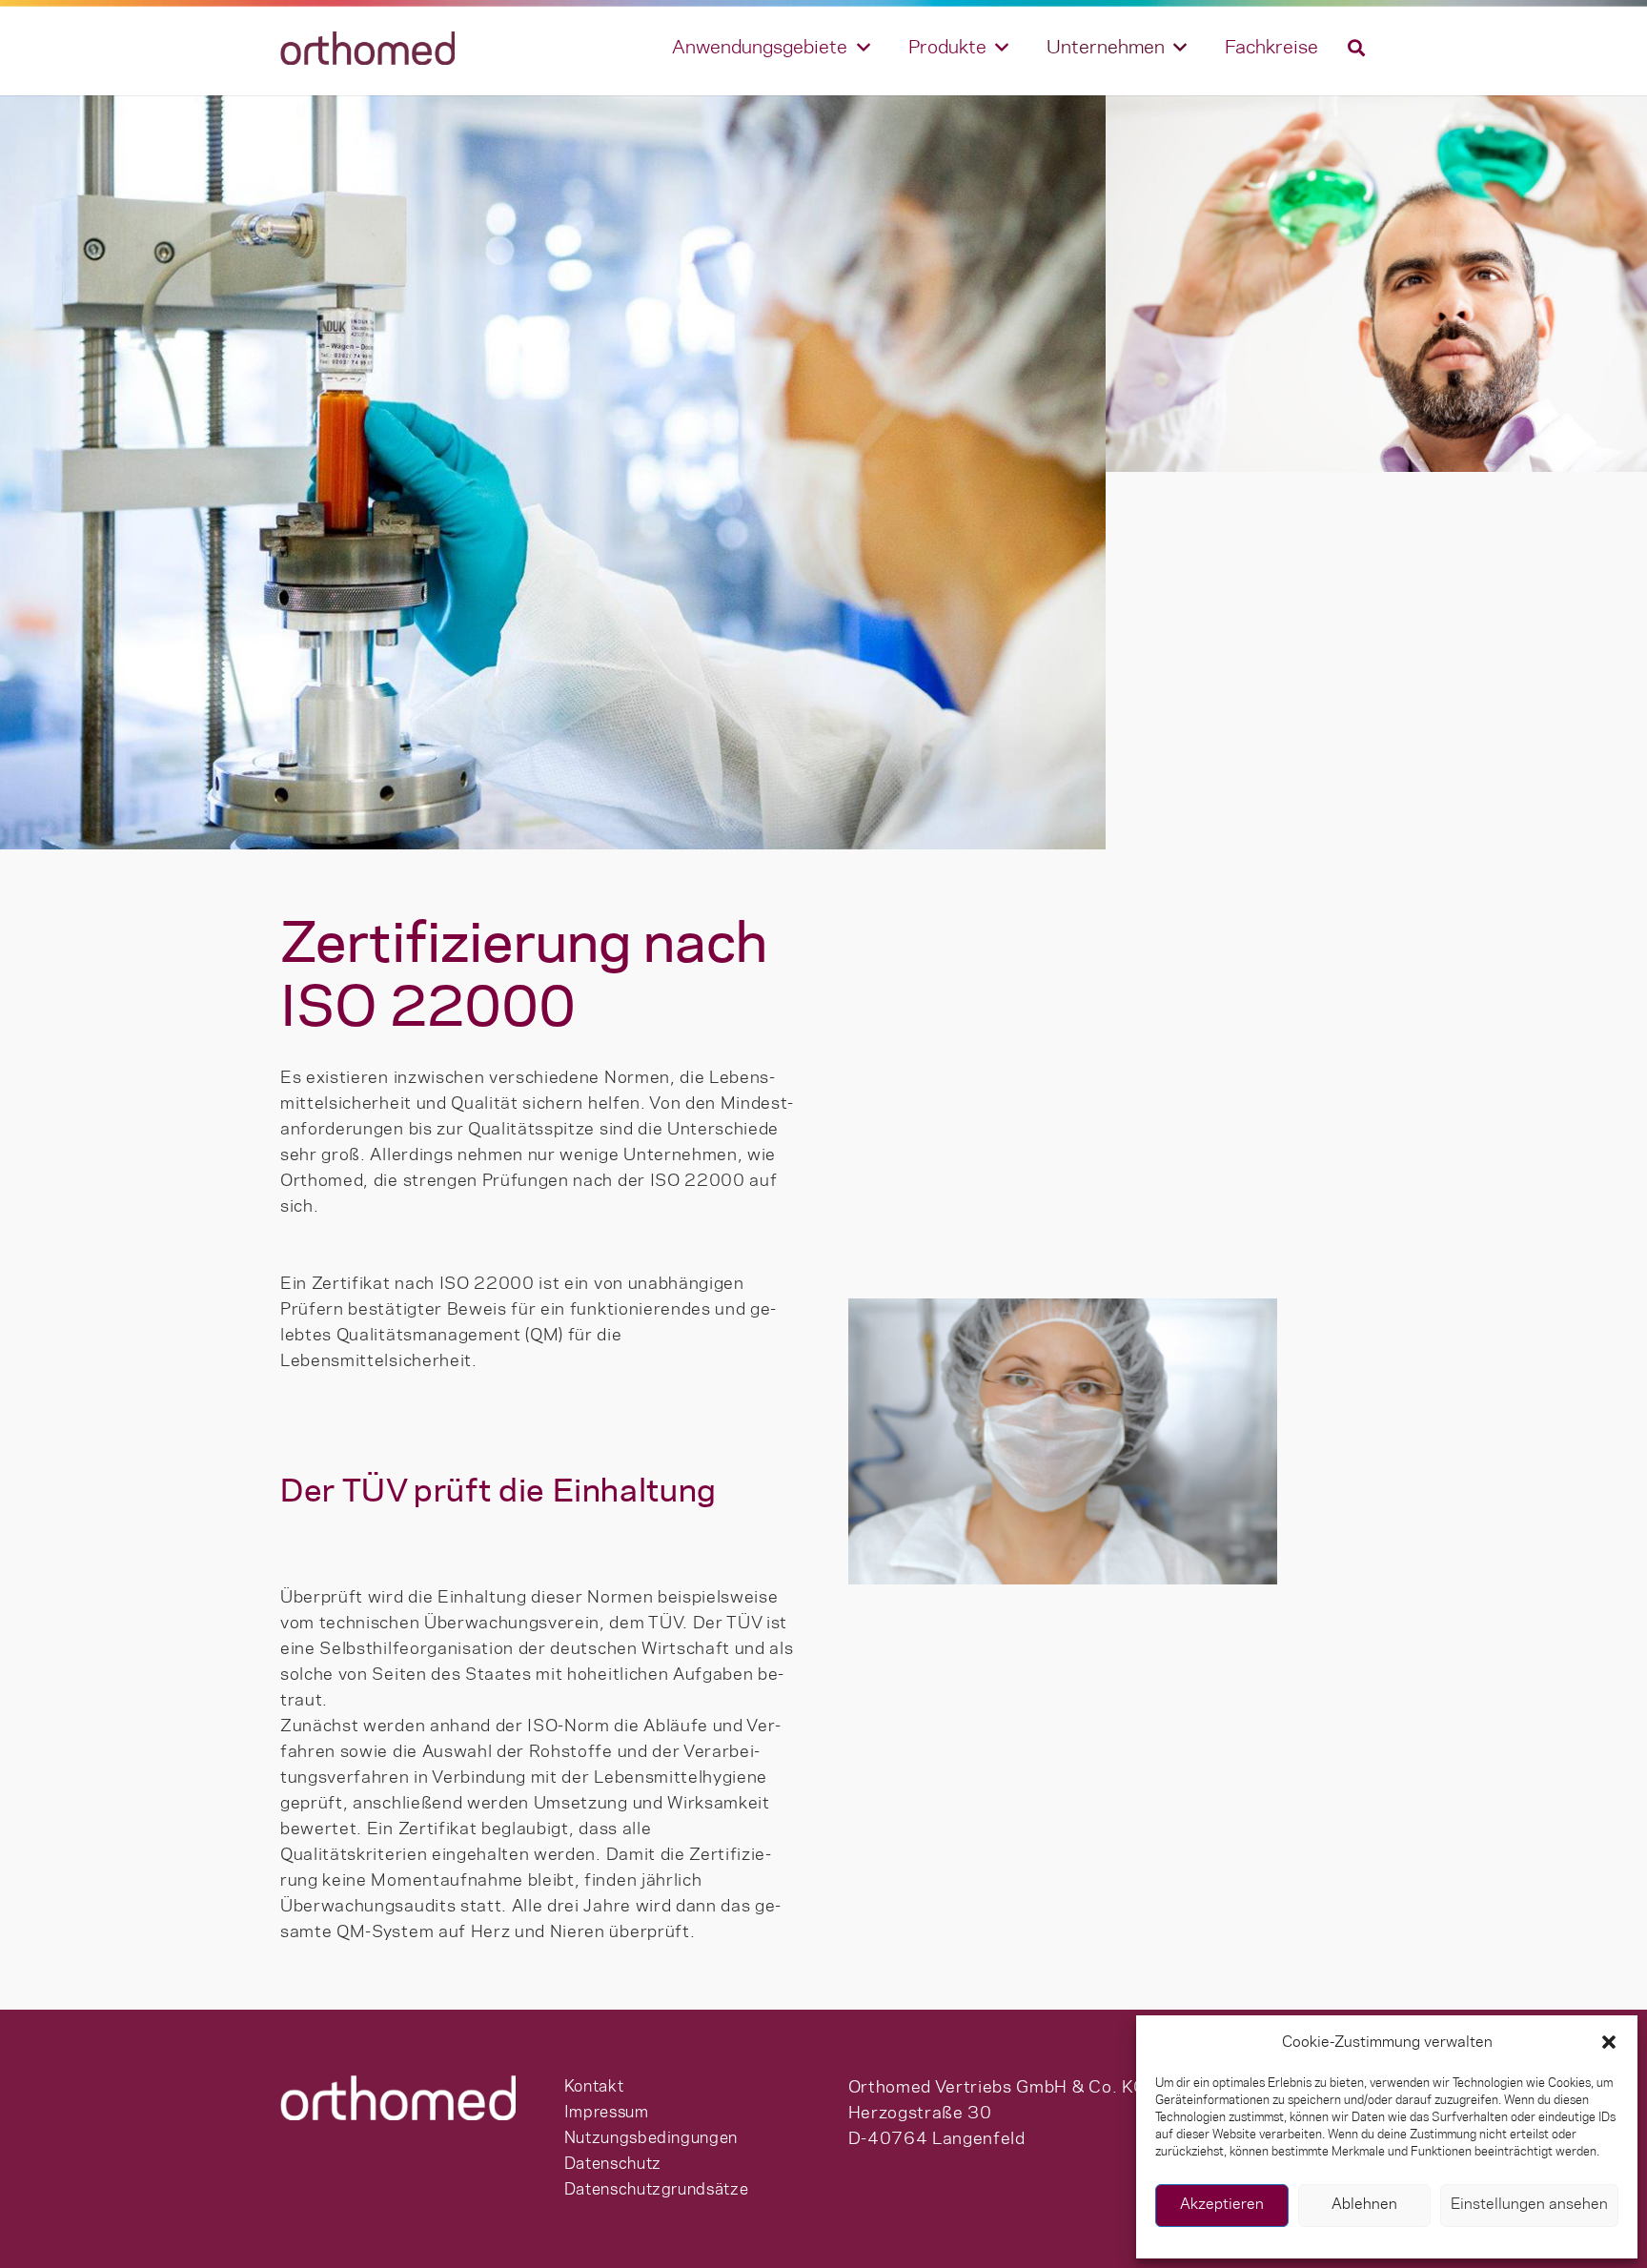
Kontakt (594, 2087)
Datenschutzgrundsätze (656, 2190)
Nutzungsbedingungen (651, 2138)
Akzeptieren (1222, 2205)
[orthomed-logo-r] (367, 48)
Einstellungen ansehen (1529, 2205)
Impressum (607, 2113)
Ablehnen (1364, 2205)
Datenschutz (613, 2164)
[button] (1609, 2042)
